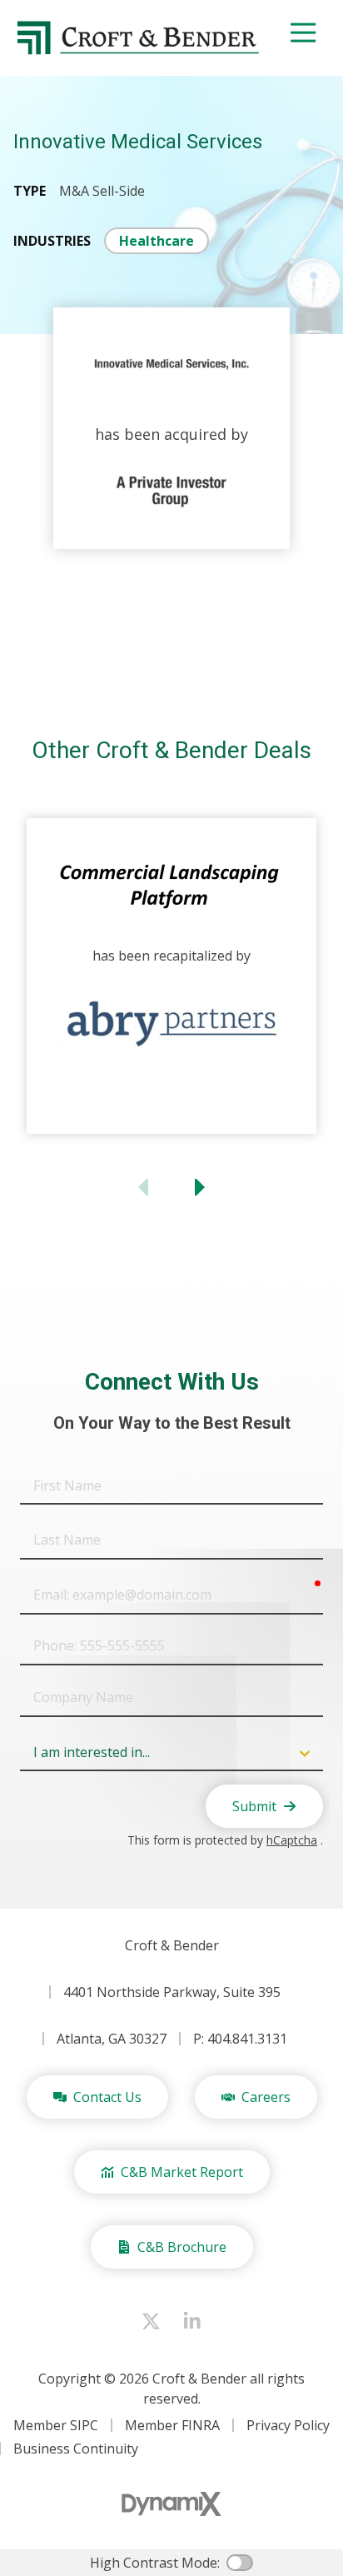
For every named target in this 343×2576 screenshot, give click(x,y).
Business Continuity (76, 2449)
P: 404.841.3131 (240, 2039)
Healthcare (157, 241)
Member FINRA (172, 2425)
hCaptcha (292, 1840)
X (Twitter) (151, 2321)
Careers (266, 2097)
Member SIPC (56, 2425)
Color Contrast (240, 2563)
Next (198, 1187)
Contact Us (107, 2097)
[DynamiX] (171, 2504)
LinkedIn (192, 2321)
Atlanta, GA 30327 (112, 2039)
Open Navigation (303, 33)
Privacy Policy (288, 2425)
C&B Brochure (182, 2247)
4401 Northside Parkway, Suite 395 (172, 1992)
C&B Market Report (182, 2172)
